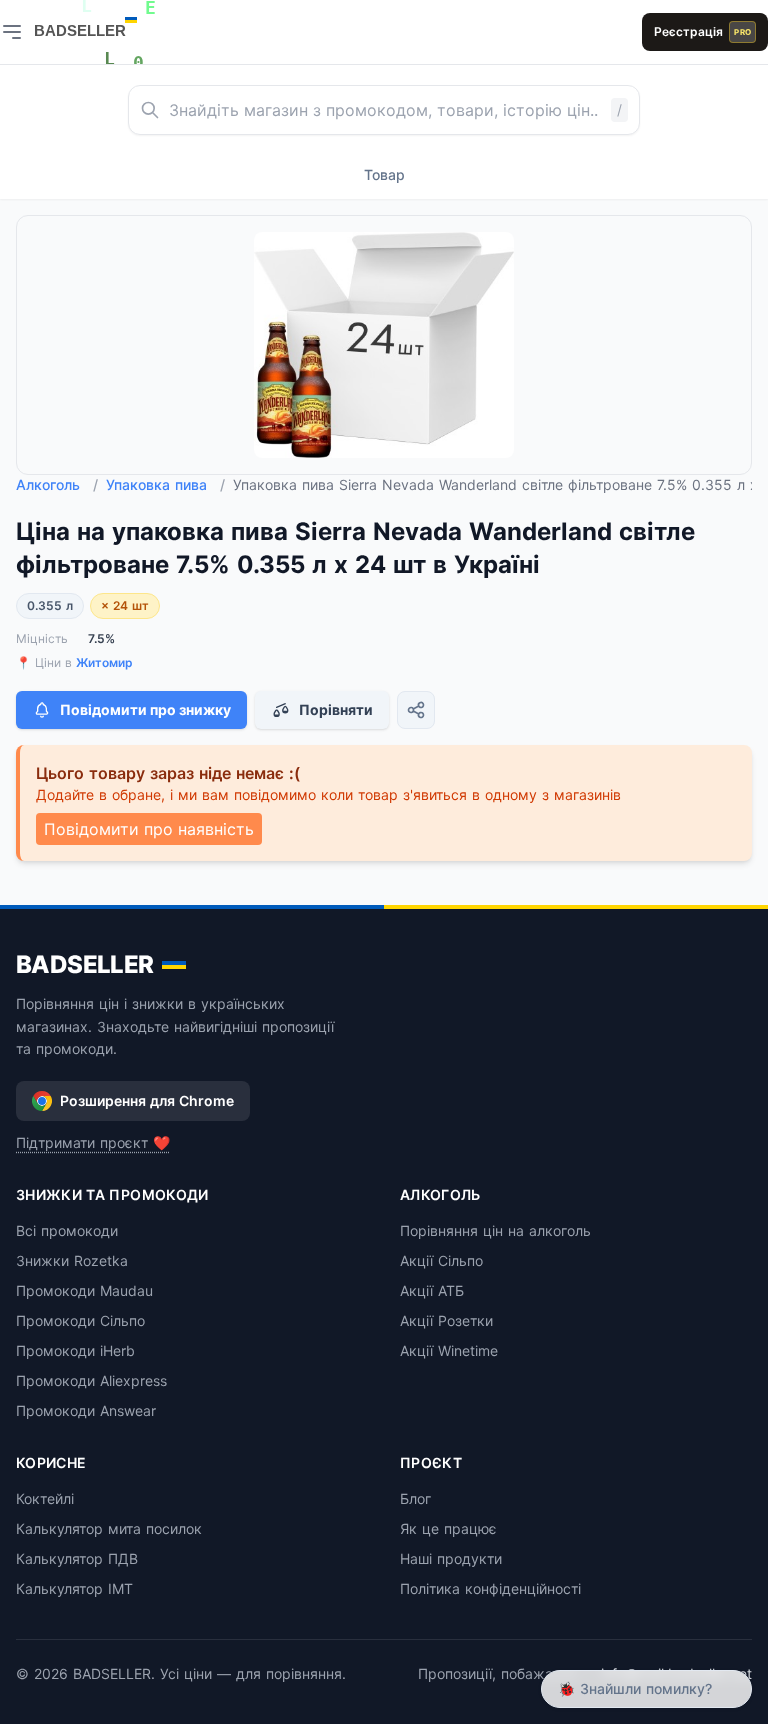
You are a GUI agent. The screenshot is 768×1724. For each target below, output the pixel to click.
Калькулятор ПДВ (77, 1558)
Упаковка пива (165, 484)
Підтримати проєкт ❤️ (93, 1142)
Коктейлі (45, 1498)
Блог (415, 1498)
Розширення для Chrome (147, 1100)
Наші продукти (451, 1558)
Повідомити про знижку (145, 709)
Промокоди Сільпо (80, 1320)
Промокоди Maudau (84, 1290)
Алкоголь (57, 484)
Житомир (104, 662)
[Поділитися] (416, 710)
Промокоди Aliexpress (91, 1380)
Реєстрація (702, 31)
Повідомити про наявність (149, 829)
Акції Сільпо (441, 1260)
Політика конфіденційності (490, 1588)
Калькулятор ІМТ (74, 1588)
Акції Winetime (449, 1350)
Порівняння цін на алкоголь (495, 1230)
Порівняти (336, 709)
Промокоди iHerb (75, 1350)
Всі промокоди (67, 1230)
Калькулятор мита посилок (109, 1528)
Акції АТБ (432, 1290)
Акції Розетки (446, 1320)
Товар (384, 174)
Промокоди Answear (86, 1410)
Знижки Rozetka (72, 1260)
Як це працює (448, 1528)
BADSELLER (85, 964)
